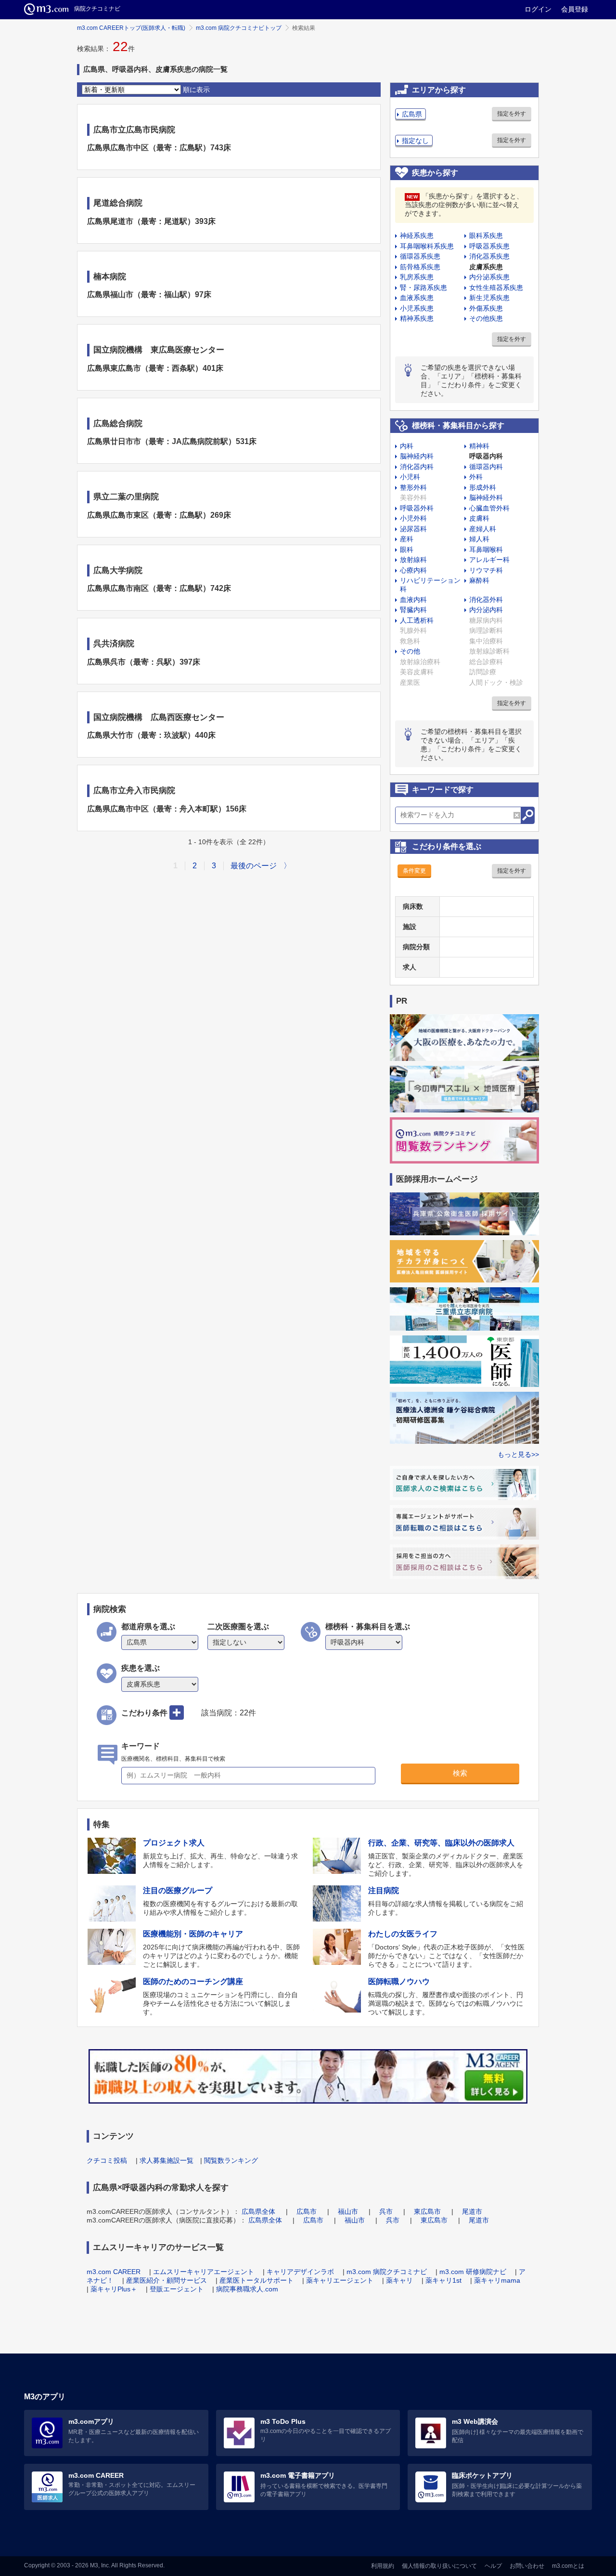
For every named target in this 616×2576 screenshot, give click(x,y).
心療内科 (413, 570)
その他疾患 (486, 318)
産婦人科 (483, 529)
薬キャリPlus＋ (114, 2289)
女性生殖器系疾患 (496, 288)
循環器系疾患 (420, 256)
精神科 (479, 446)
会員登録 (575, 9)
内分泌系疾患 (489, 277)
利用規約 (383, 2566)
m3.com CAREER (114, 2272)
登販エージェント (177, 2289)
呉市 (386, 2211)
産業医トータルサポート (257, 2280)
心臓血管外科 (489, 508)
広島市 (307, 2211)
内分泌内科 (486, 610)
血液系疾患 (417, 298)
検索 (460, 1773)
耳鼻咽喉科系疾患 (427, 246)
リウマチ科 (486, 570)
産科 (407, 539)
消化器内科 (417, 467)
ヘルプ (493, 2566)
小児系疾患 (417, 308)
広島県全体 (258, 2211)
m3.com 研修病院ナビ (473, 2272)
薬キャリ (399, 2280)
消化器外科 (486, 600)
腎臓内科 (413, 610)
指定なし (415, 141)
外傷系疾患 (486, 308)
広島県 (412, 114)
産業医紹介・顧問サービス (167, 2280)
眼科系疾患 (486, 235)
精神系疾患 (417, 318)
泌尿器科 (413, 529)
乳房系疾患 (417, 277)
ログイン (538, 9)
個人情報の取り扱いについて (439, 2566)
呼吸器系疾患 (489, 246)
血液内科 (413, 600)
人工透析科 (417, 620)
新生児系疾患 (489, 298)
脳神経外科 (486, 497)
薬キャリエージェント (340, 2280)
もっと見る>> (518, 1454)
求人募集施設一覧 (167, 2160)
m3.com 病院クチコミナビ (387, 2272)
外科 (476, 477)
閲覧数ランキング (231, 2160)
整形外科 (413, 487)
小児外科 (413, 518)
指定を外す (512, 114)
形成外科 (483, 487)
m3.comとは (568, 2566)
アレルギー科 (489, 560)
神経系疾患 (417, 235)
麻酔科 (479, 580)
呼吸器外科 (417, 508)
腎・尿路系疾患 (423, 288)
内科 (407, 446)
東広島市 (427, 2211)
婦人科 (479, 539)
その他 (410, 651)
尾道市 (472, 2211)
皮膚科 (479, 518)
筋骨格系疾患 (420, 267)
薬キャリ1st (443, 2280)
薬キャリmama (497, 2280)
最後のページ (254, 866)
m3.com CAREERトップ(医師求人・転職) (131, 28)
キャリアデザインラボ (300, 2272)
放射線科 (413, 560)
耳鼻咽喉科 (486, 549)
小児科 (410, 477)
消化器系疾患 (489, 256)
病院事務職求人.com (247, 2289)
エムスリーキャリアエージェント (204, 2272)
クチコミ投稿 (107, 2160)
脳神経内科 (417, 456)
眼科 (407, 549)
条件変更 (414, 871)
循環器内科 (486, 467)
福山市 (348, 2211)
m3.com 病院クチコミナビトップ (239, 28)
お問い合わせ (527, 2566)
